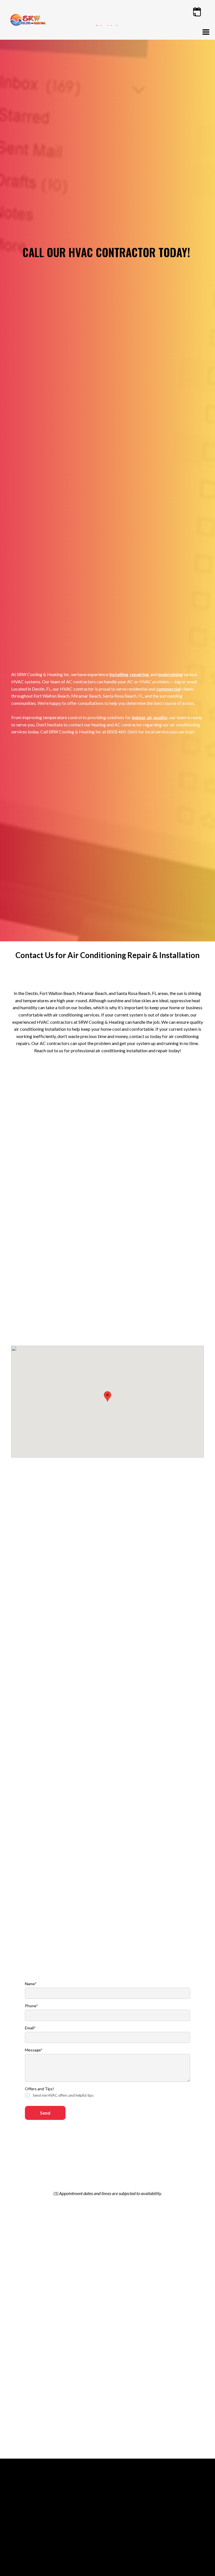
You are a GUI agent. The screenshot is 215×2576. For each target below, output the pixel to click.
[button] (206, 32)
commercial (168, 689)
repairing (139, 674)
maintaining (170, 674)
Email (30, 2028)
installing (119, 674)
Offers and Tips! (39, 2089)
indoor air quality (150, 717)
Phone (31, 2006)
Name (31, 1984)
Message (34, 2050)
